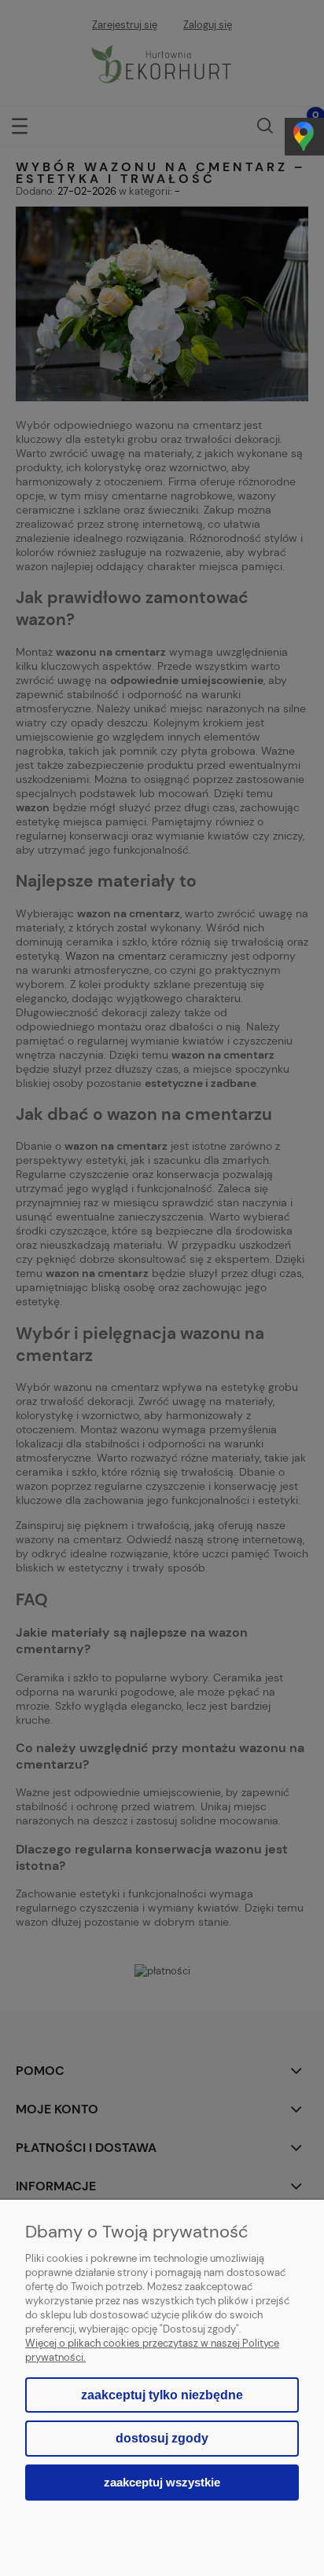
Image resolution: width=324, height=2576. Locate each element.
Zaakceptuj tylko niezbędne (162, 2395)
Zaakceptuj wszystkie (162, 2482)
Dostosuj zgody (162, 2438)
